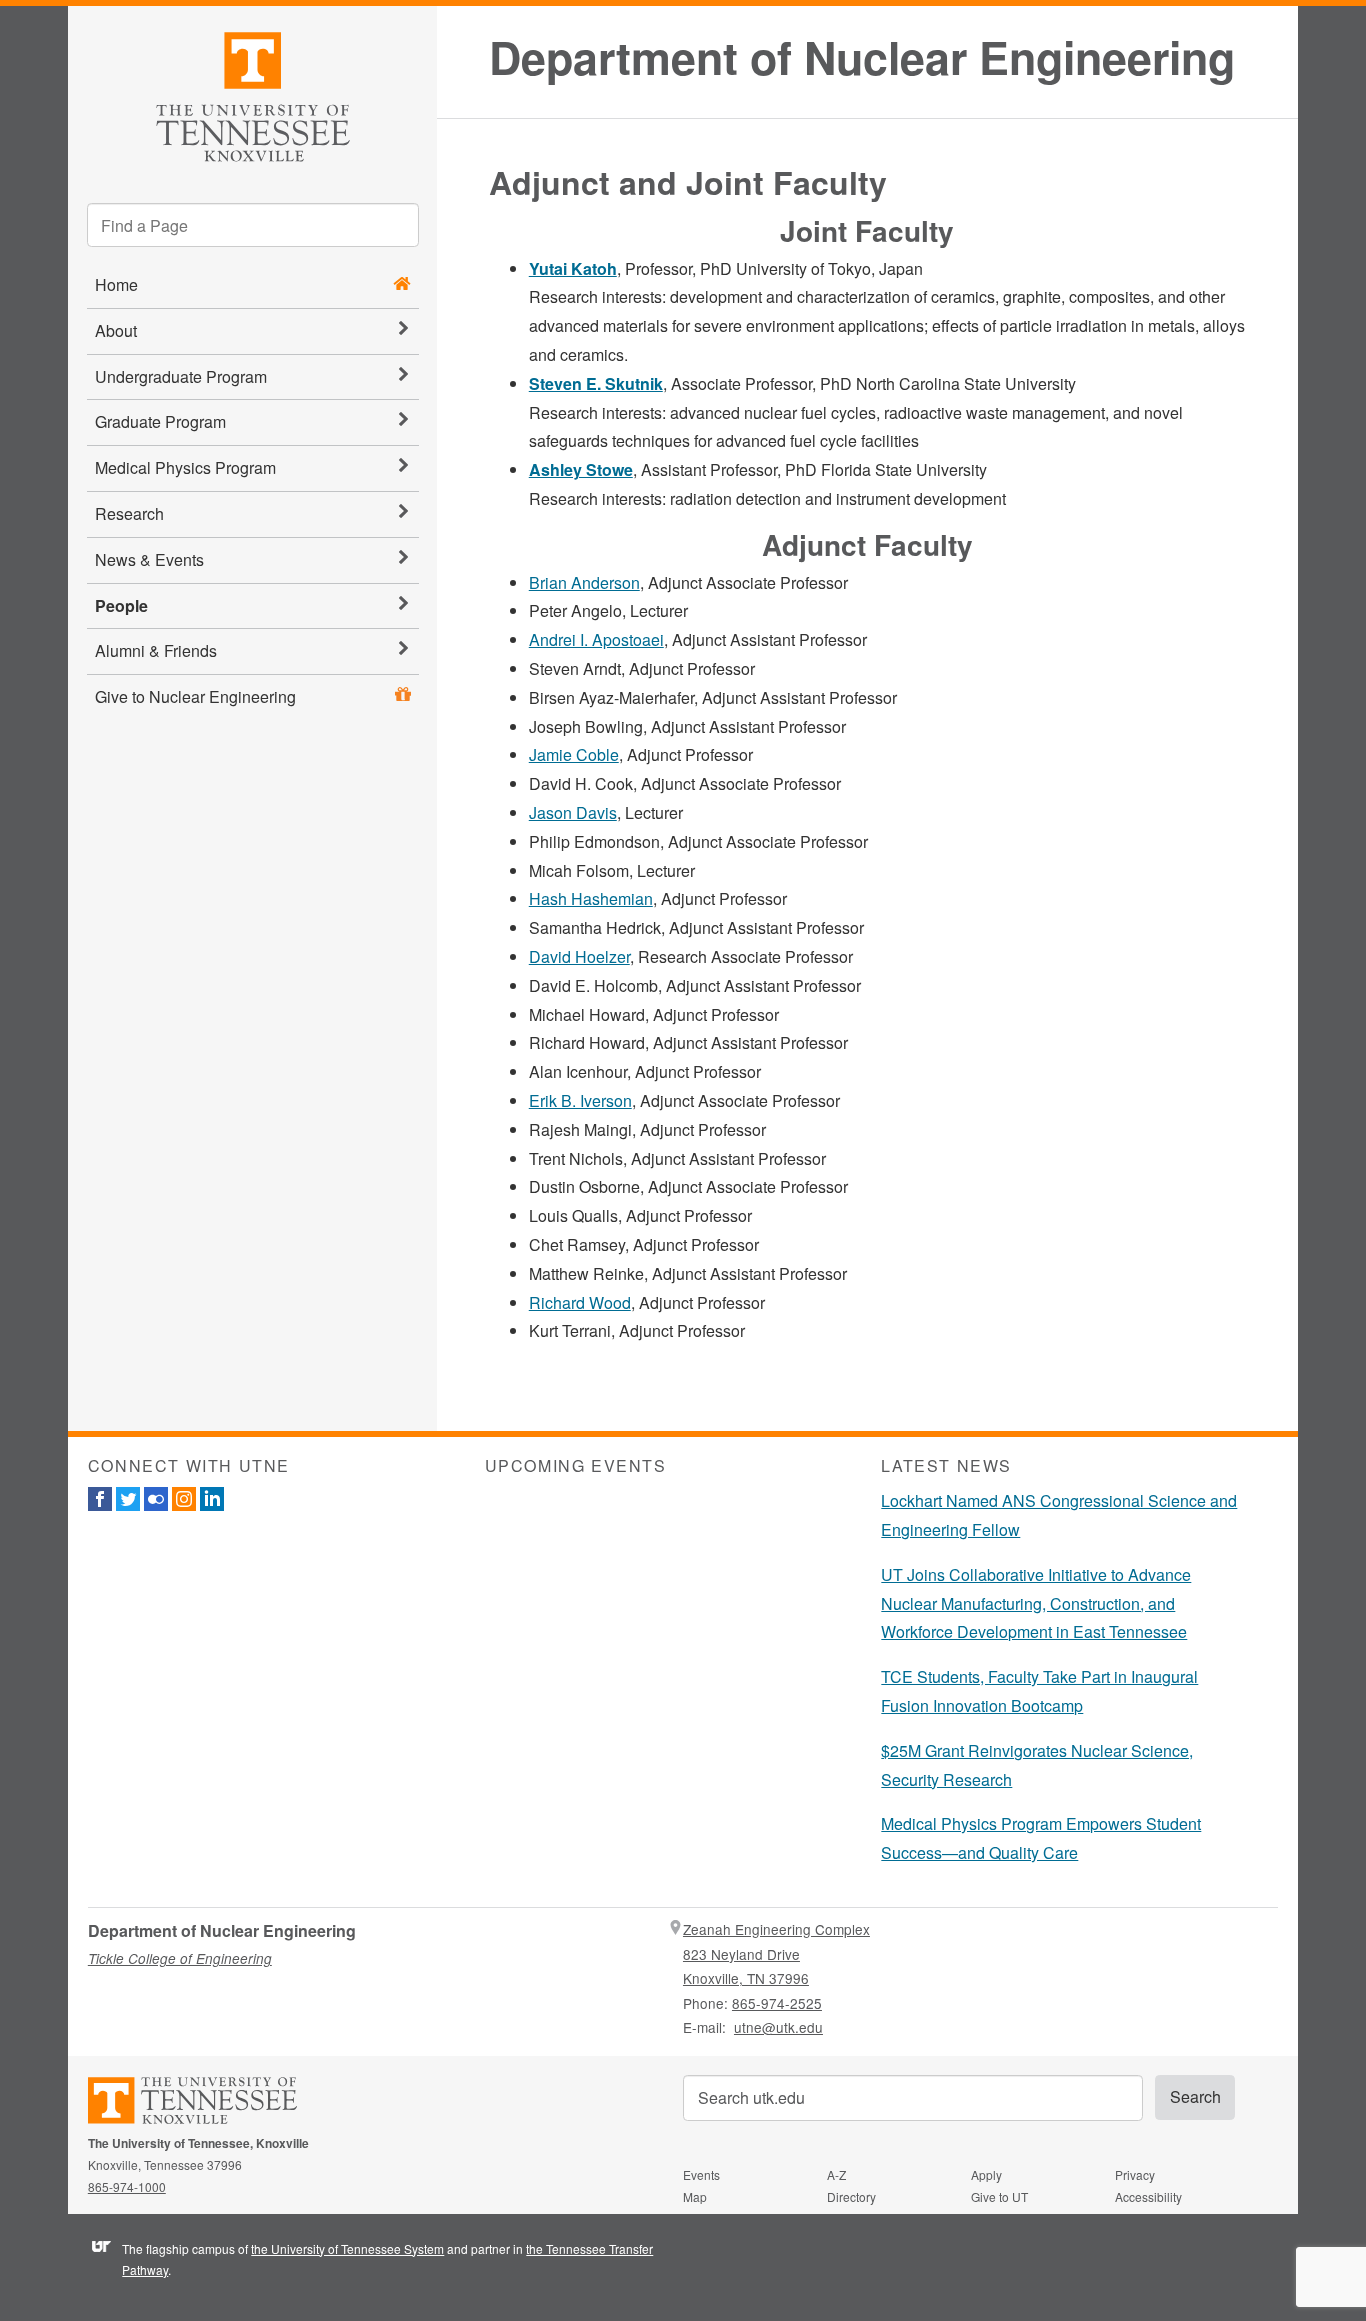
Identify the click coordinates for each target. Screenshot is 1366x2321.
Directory (851, 2196)
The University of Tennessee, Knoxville (252, 93)
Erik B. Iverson (580, 1100)
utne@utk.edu (778, 2027)
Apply (986, 2174)
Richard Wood (580, 1302)
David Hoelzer (579, 956)
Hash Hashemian (591, 898)
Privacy (1135, 2174)
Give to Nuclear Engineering (195, 696)
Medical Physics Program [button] (185, 467)
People (121, 605)
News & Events (149, 559)
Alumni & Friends (156, 650)
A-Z (836, 2174)
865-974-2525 (777, 2003)
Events (701, 2174)
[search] (253, 225)
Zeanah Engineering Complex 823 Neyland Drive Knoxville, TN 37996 (776, 1953)
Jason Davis (573, 812)
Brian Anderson (584, 582)
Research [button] (129, 513)
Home (116, 284)
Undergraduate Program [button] (181, 376)
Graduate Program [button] (160, 421)
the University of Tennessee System (347, 2248)
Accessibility (1148, 2196)
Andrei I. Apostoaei (596, 639)
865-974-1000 (127, 2186)
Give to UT (999, 2196)
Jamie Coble (574, 754)
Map (695, 2196)
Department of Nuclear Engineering (862, 57)
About (116, 330)
